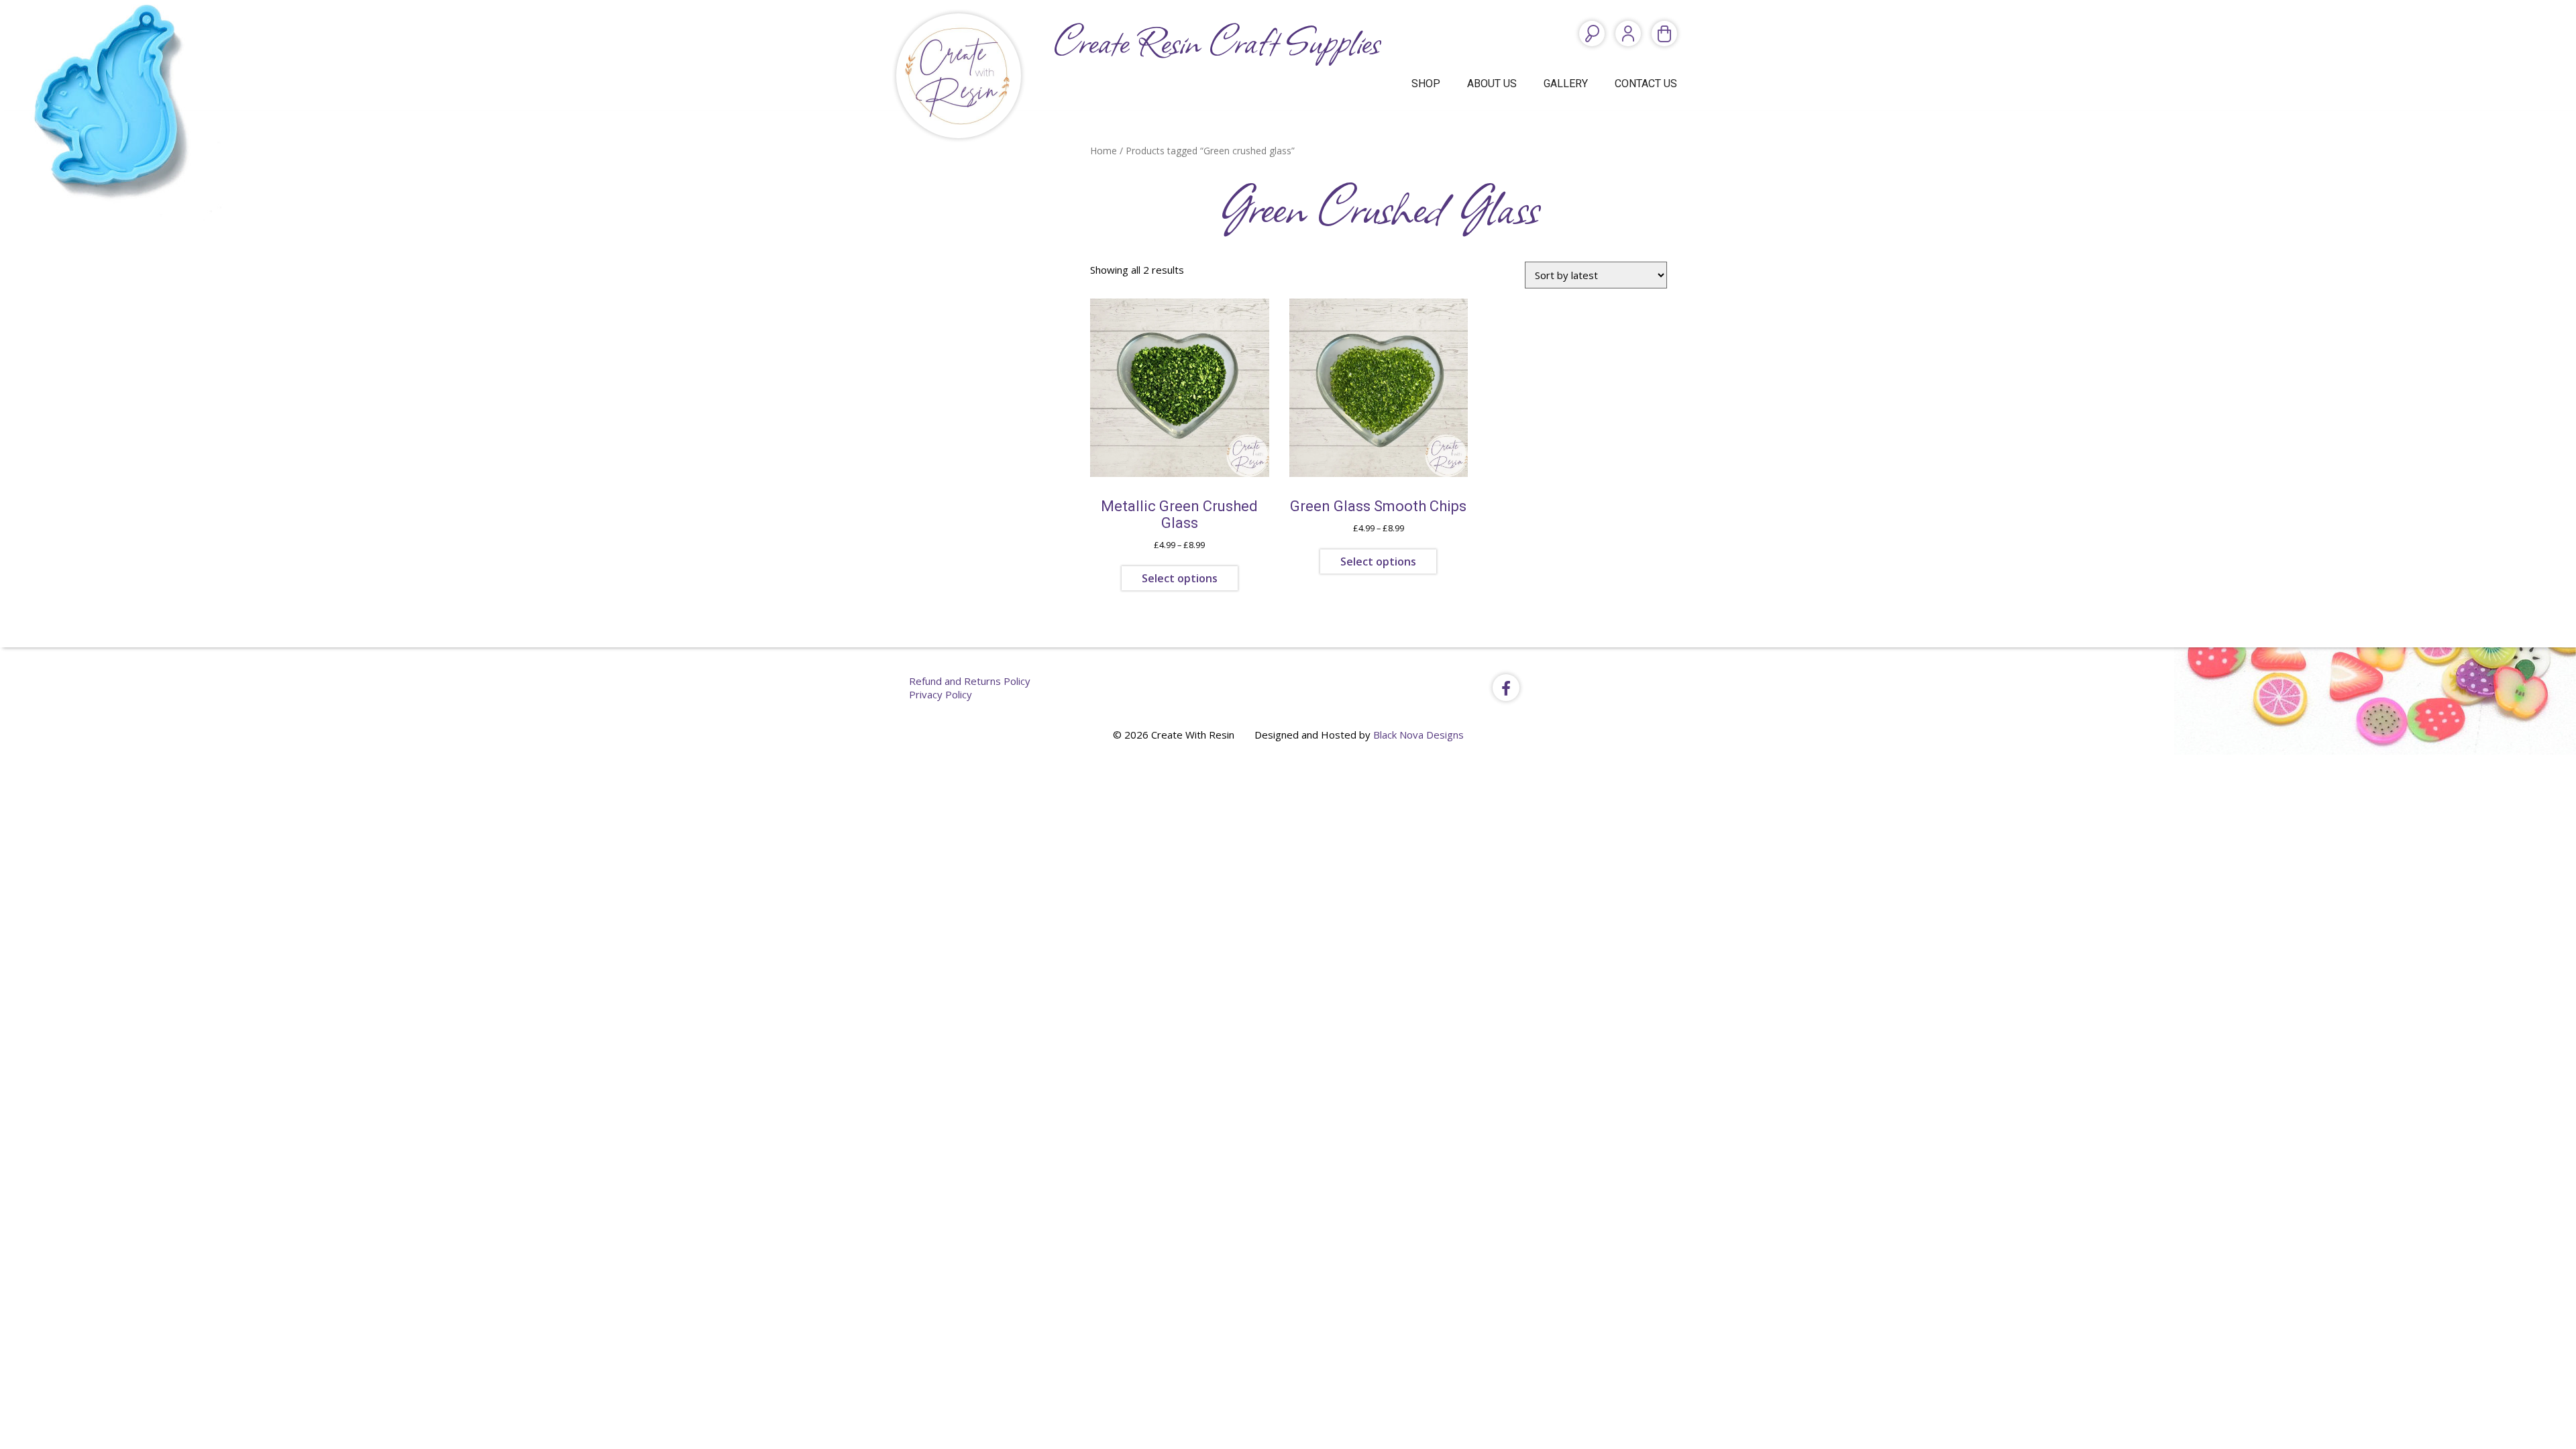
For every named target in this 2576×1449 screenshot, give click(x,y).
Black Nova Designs (1418, 735)
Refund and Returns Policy (970, 681)
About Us (1492, 84)
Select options (1180, 578)
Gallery (1566, 84)
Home (1104, 151)
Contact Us (1646, 84)
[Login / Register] (1628, 34)
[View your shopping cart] (1664, 34)
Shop (1426, 84)
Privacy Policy (941, 694)
